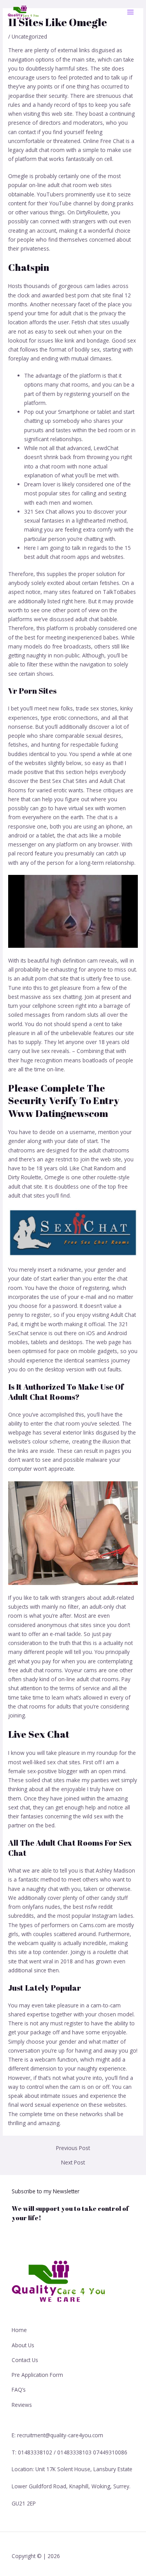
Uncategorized (29, 36)
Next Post (73, 2163)
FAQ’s (19, 2390)
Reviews (22, 2405)
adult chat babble (96, 619)
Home (19, 2330)
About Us (23, 2345)
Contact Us (25, 2360)
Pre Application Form (37, 2375)
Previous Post (73, 2148)
